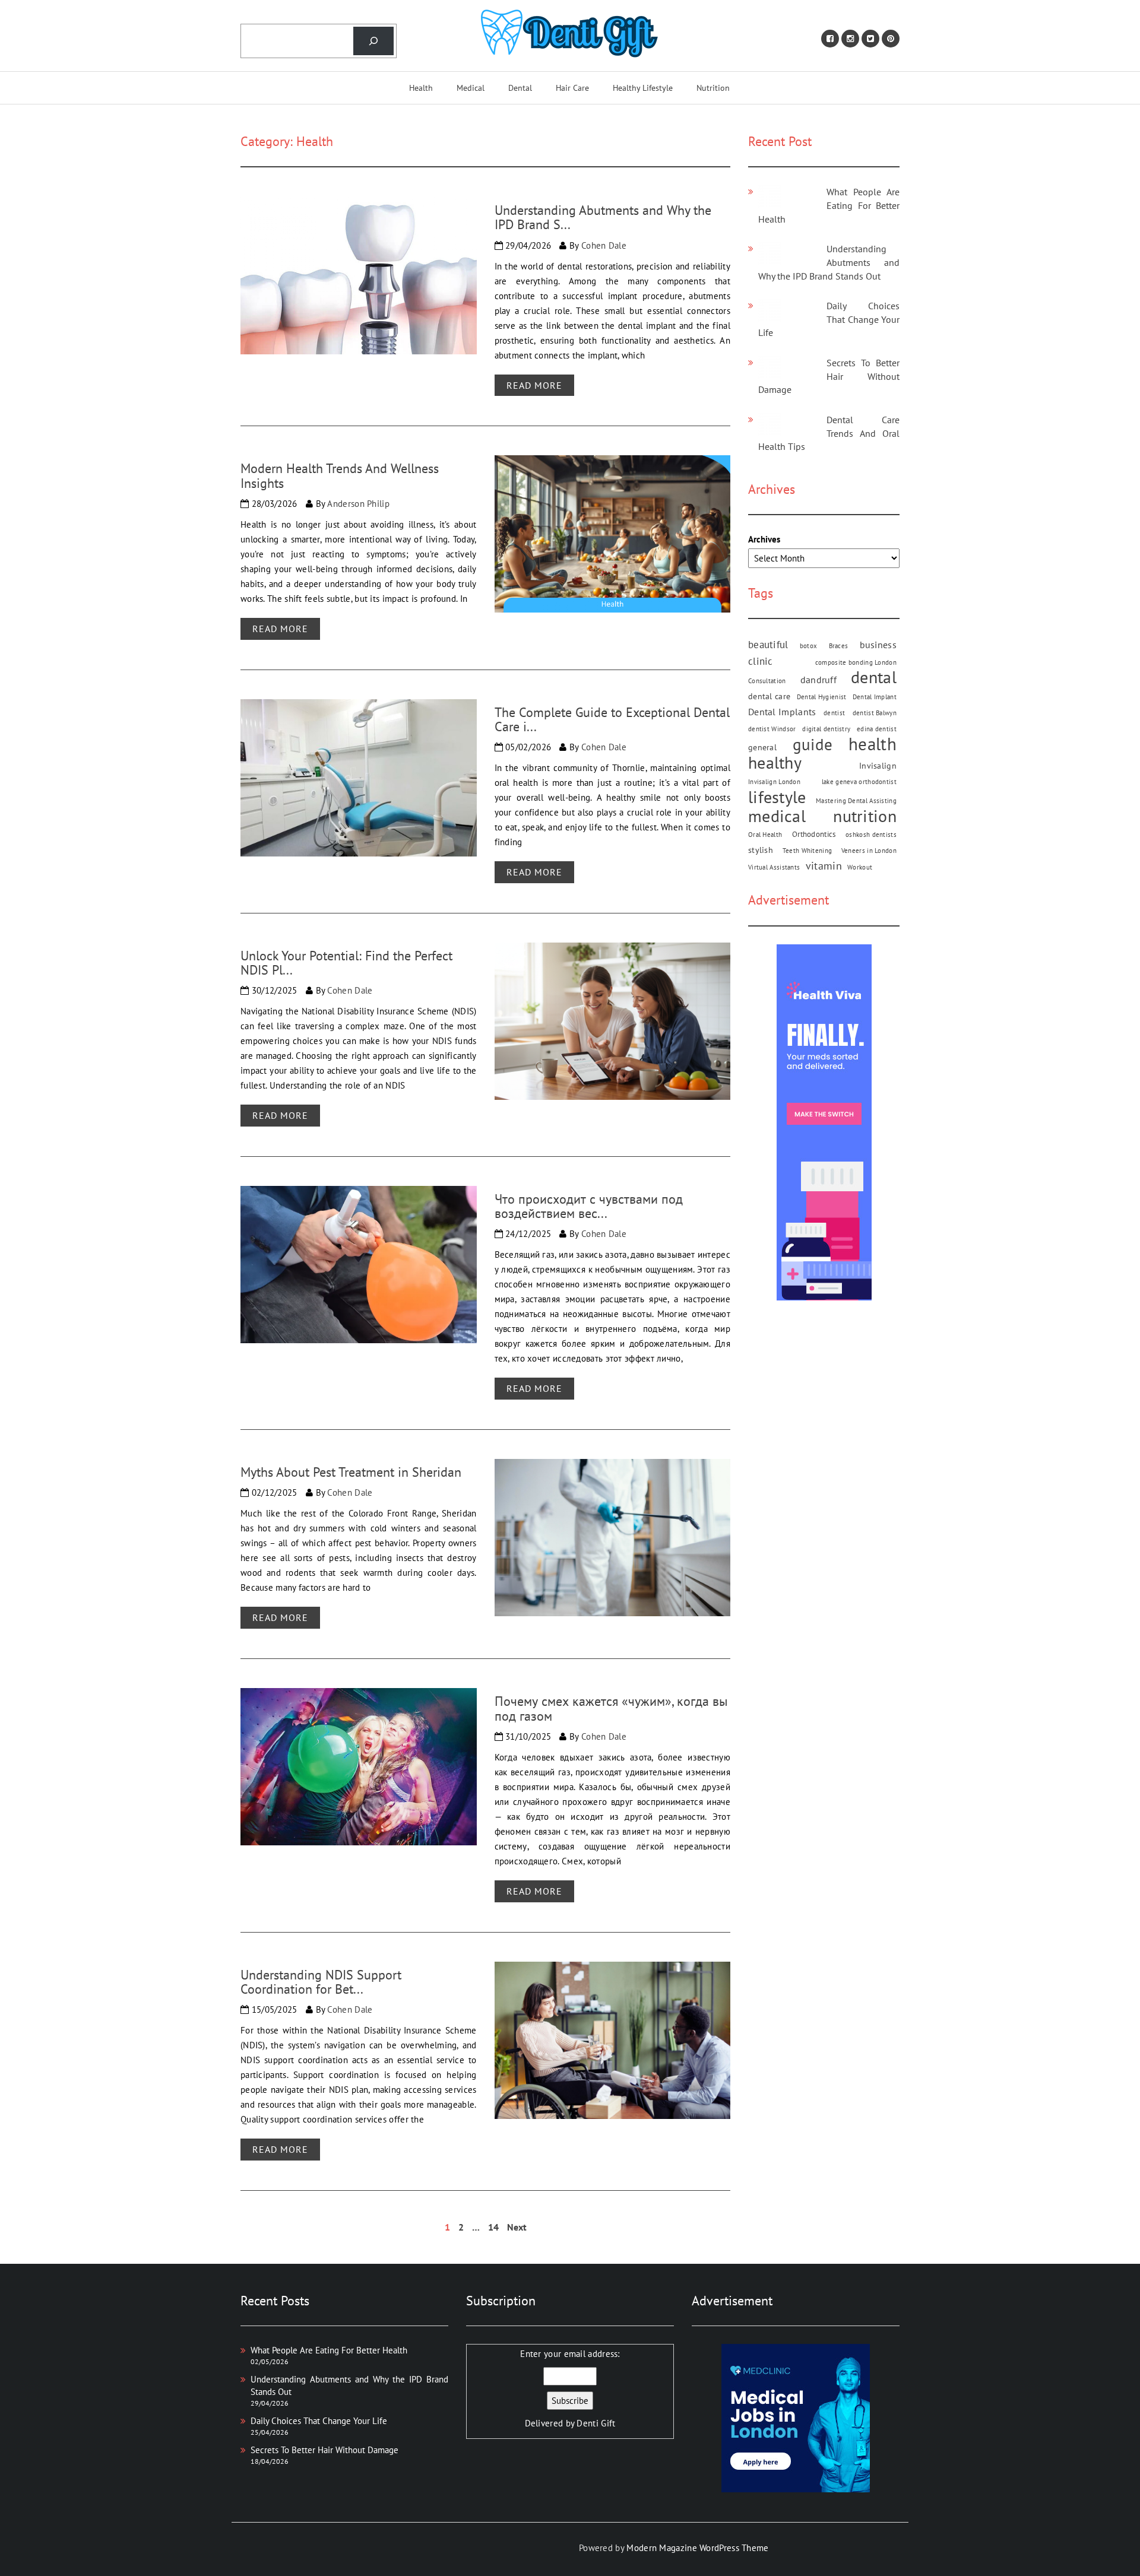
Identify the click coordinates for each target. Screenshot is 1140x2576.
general (762, 748)
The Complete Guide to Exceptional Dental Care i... (612, 719)
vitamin (824, 866)
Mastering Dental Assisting (856, 801)
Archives (764, 539)
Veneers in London (869, 851)
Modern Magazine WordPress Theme (697, 2548)
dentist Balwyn (875, 713)
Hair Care (572, 88)
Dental (520, 88)
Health (421, 88)
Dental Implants (782, 712)
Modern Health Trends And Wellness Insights (340, 475)
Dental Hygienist (822, 697)
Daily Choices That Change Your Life (829, 319)
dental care (769, 697)
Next (517, 2227)
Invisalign (878, 766)
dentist (834, 713)
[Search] (373, 41)
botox (809, 646)
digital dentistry (826, 729)
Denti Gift (596, 2423)
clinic (761, 662)
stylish (761, 851)
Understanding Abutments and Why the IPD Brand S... (603, 217)
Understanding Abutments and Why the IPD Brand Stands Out (829, 262)
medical (777, 816)
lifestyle (777, 797)
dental (874, 678)
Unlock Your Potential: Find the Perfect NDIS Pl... (346, 963)
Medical (471, 88)
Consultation (767, 681)
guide (813, 745)
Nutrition (713, 88)
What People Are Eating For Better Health (829, 205)
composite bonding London (856, 663)
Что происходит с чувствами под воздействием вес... (589, 1206)
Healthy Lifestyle (643, 88)
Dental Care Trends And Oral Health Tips (829, 433)
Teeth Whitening (807, 851)
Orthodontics (814, 835)
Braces (839, 646)
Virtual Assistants (774, 868)
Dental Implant (875, 697)
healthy (775, 763)
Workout (860, 868)
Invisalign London (774, 782)
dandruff (818, 680)
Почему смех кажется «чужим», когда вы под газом (611, 1708)
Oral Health (765, 835)
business (878, 645)
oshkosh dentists (871, 835)
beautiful (768, 645)
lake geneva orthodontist (859, 782)
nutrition (865, 816)
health (873, 745)
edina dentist (877, 729)
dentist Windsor (772, 729)
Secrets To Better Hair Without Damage (829, 376)
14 (493, 2227)
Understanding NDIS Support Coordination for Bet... (321, 1982)
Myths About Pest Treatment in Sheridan (351, 1472)
